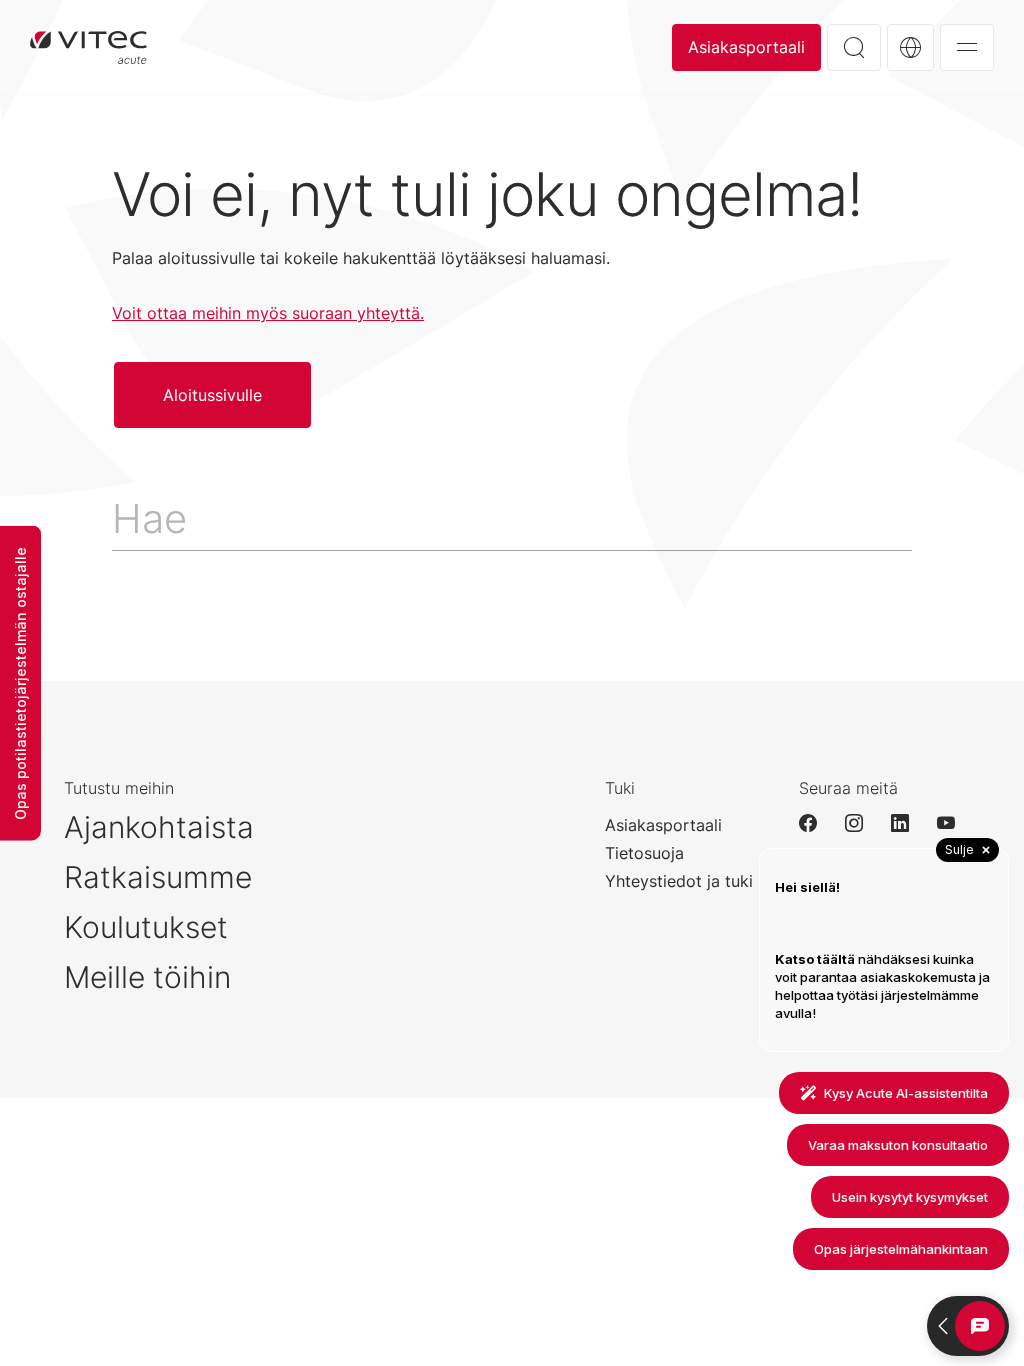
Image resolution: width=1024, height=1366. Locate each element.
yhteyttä (388, 313)
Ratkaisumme (158, 877)
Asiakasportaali (746, 47)
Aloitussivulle (88, 47)
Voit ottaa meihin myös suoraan (234, 313)
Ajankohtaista (159, 827)
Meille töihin (147, 977)
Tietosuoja (644, 853)
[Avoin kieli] (910, 47)
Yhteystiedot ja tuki (679, 881)
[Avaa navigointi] (967, 47)
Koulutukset (146, 927)
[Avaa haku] (854, 47)
